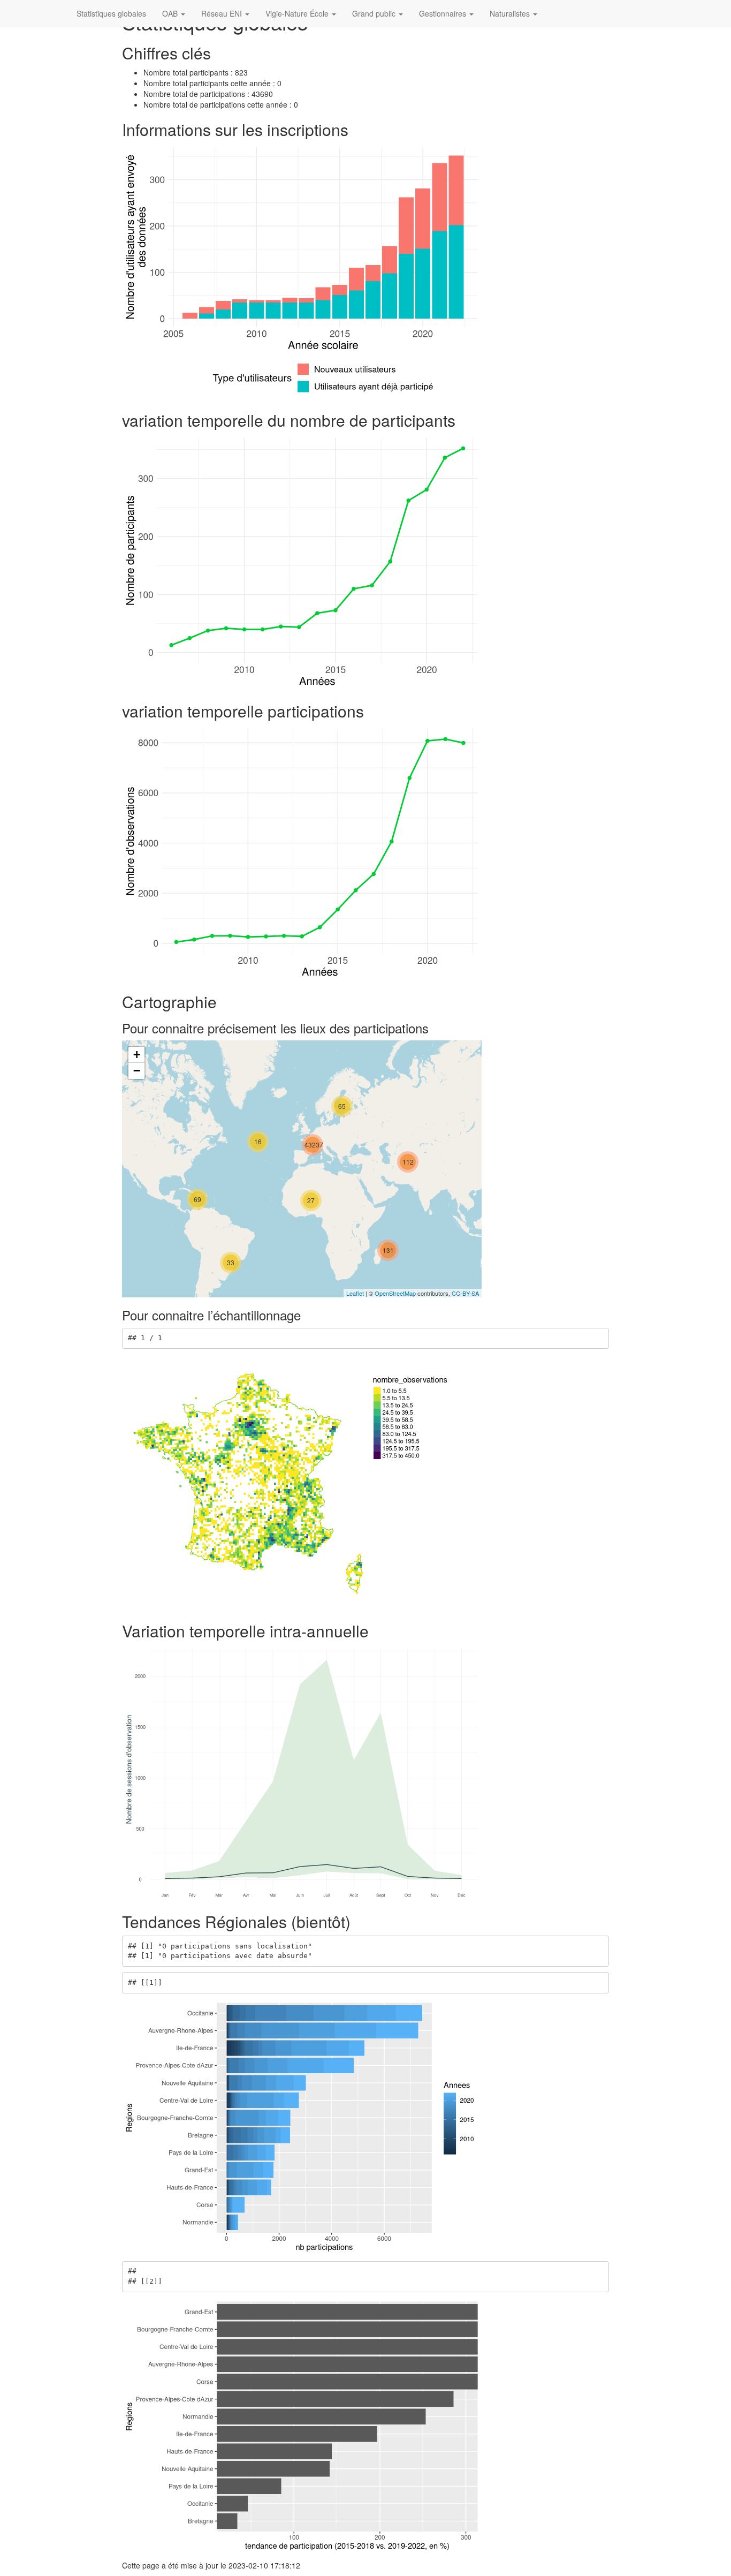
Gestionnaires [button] (444, 13)
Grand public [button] (375, 13)
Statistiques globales (111, 13)
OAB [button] (171, 13)
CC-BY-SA (465, 1293)
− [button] (137, 1071)
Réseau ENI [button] (223, 13)
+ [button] (137, 1055)
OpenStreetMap (395, 1293)
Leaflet (355, 1293)
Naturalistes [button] (511, 13)
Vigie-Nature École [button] (298, 13)
